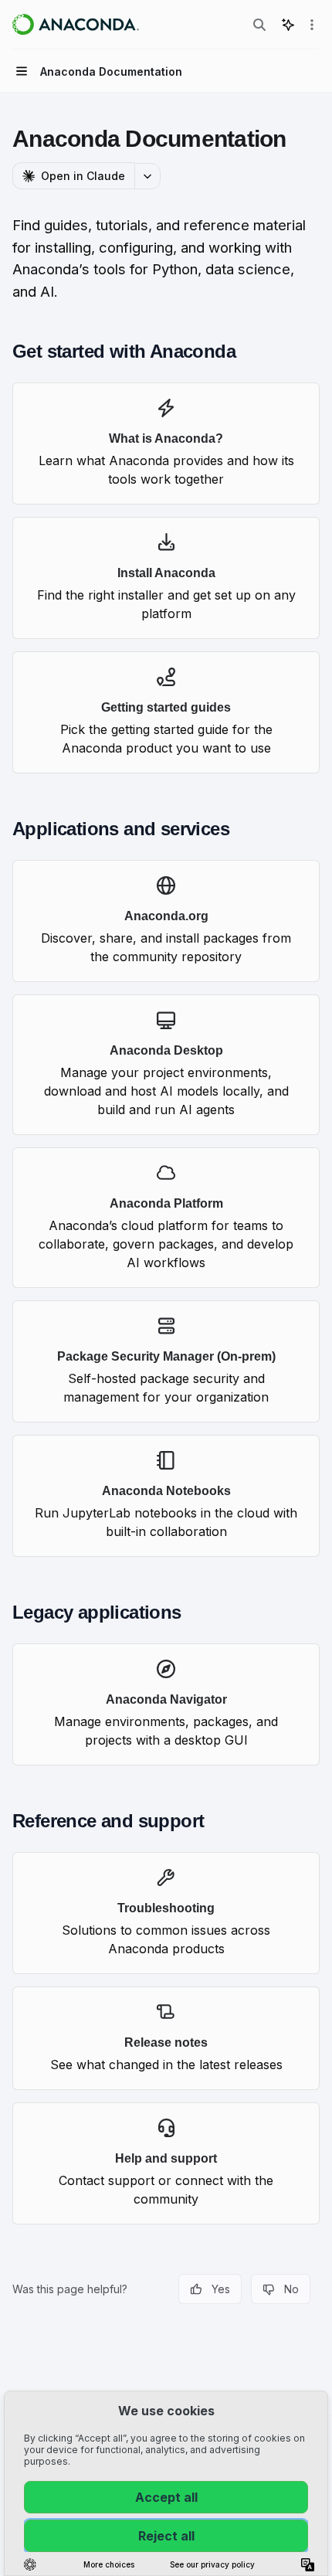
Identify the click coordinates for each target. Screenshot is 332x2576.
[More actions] (312, 25)
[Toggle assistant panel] (288, 25)
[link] (166, 443)
